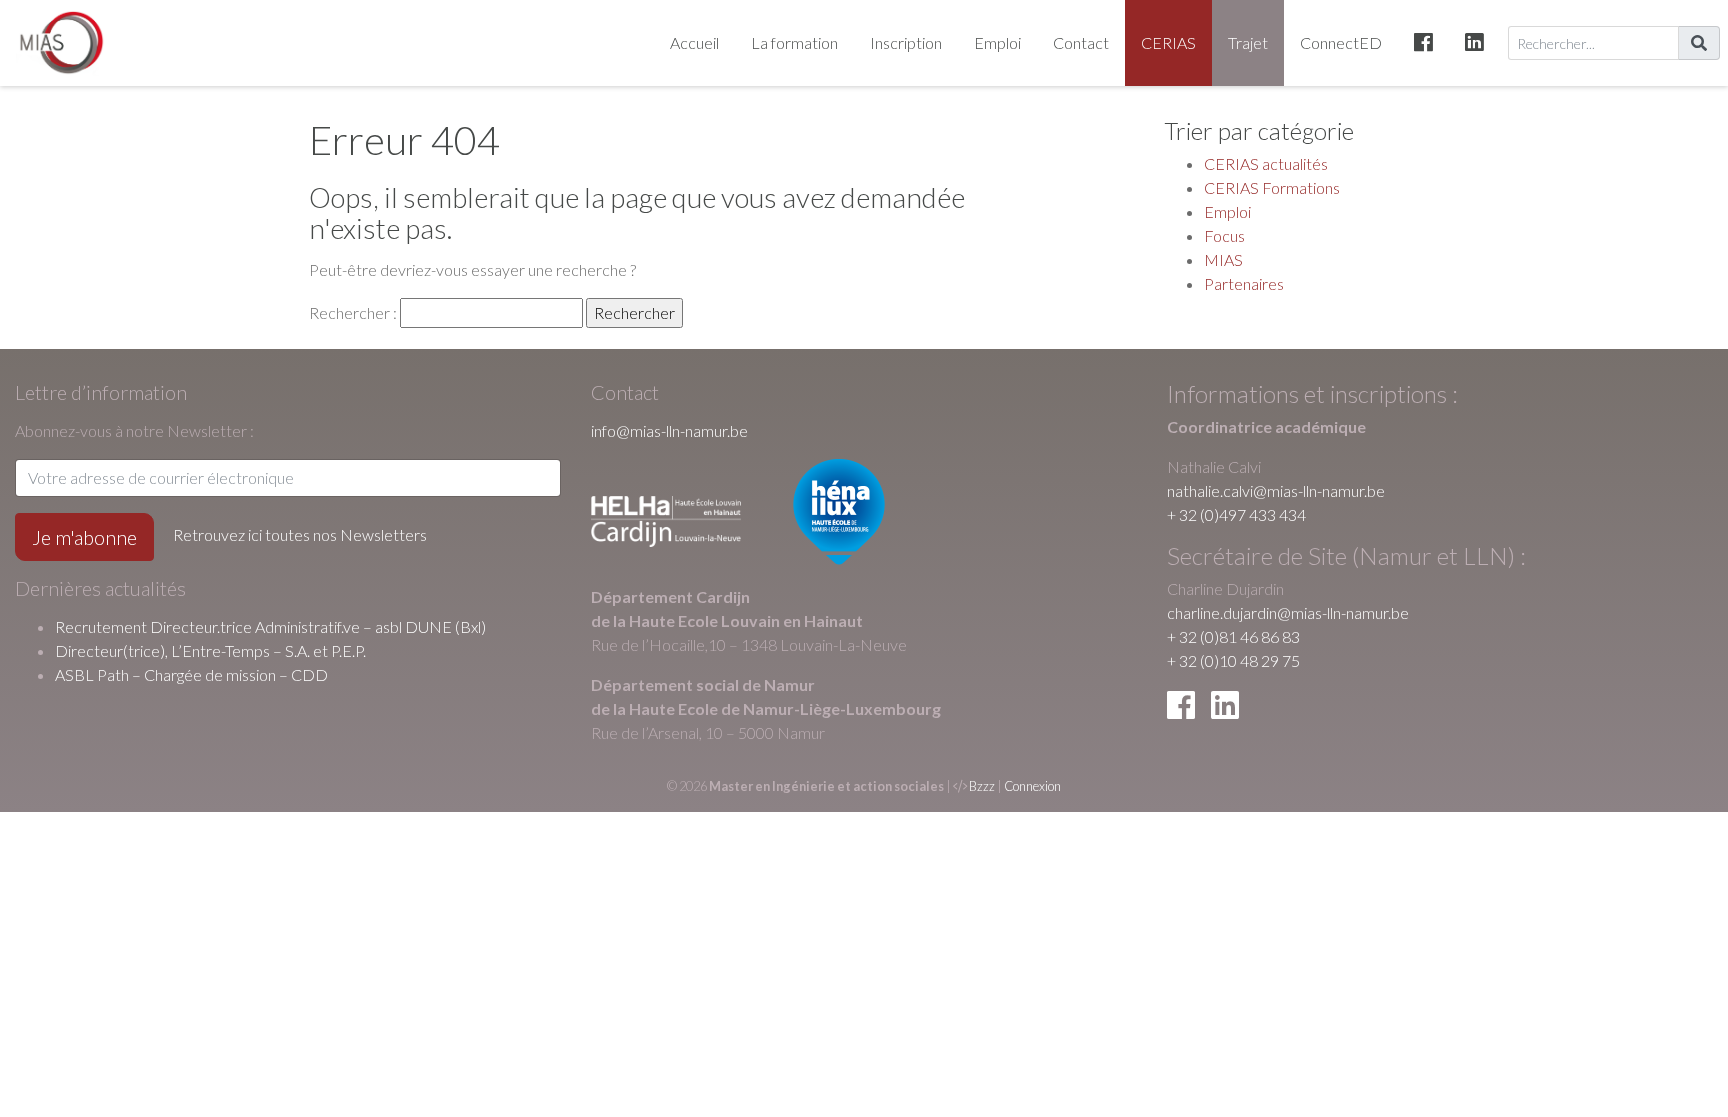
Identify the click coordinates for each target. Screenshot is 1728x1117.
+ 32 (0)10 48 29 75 (1233, 660)
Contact (1081, 42)
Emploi (997, 42)
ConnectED (1341, 42)
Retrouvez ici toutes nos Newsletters (300, 534)
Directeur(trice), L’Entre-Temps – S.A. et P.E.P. (210, 650)
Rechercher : (353, 312)
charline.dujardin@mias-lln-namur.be (1288, 612)
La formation (794, 42)
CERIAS (1168, 42)
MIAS (1223, 259)
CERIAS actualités (1266, 163)
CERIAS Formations (1272, 187)
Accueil (694, 42)
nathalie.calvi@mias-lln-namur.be (1276, 490)
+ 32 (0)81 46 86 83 (1233, 636)
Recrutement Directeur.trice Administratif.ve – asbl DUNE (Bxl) (270, 626)
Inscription (906, 42)
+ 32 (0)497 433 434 (1236, 514)
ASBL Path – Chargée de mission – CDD (191, 674)
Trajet (1248, 42)
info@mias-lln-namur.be (669, 430)
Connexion (1032, 786)
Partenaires (1244, 283)
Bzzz (982, 786)
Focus (1224, 235)
